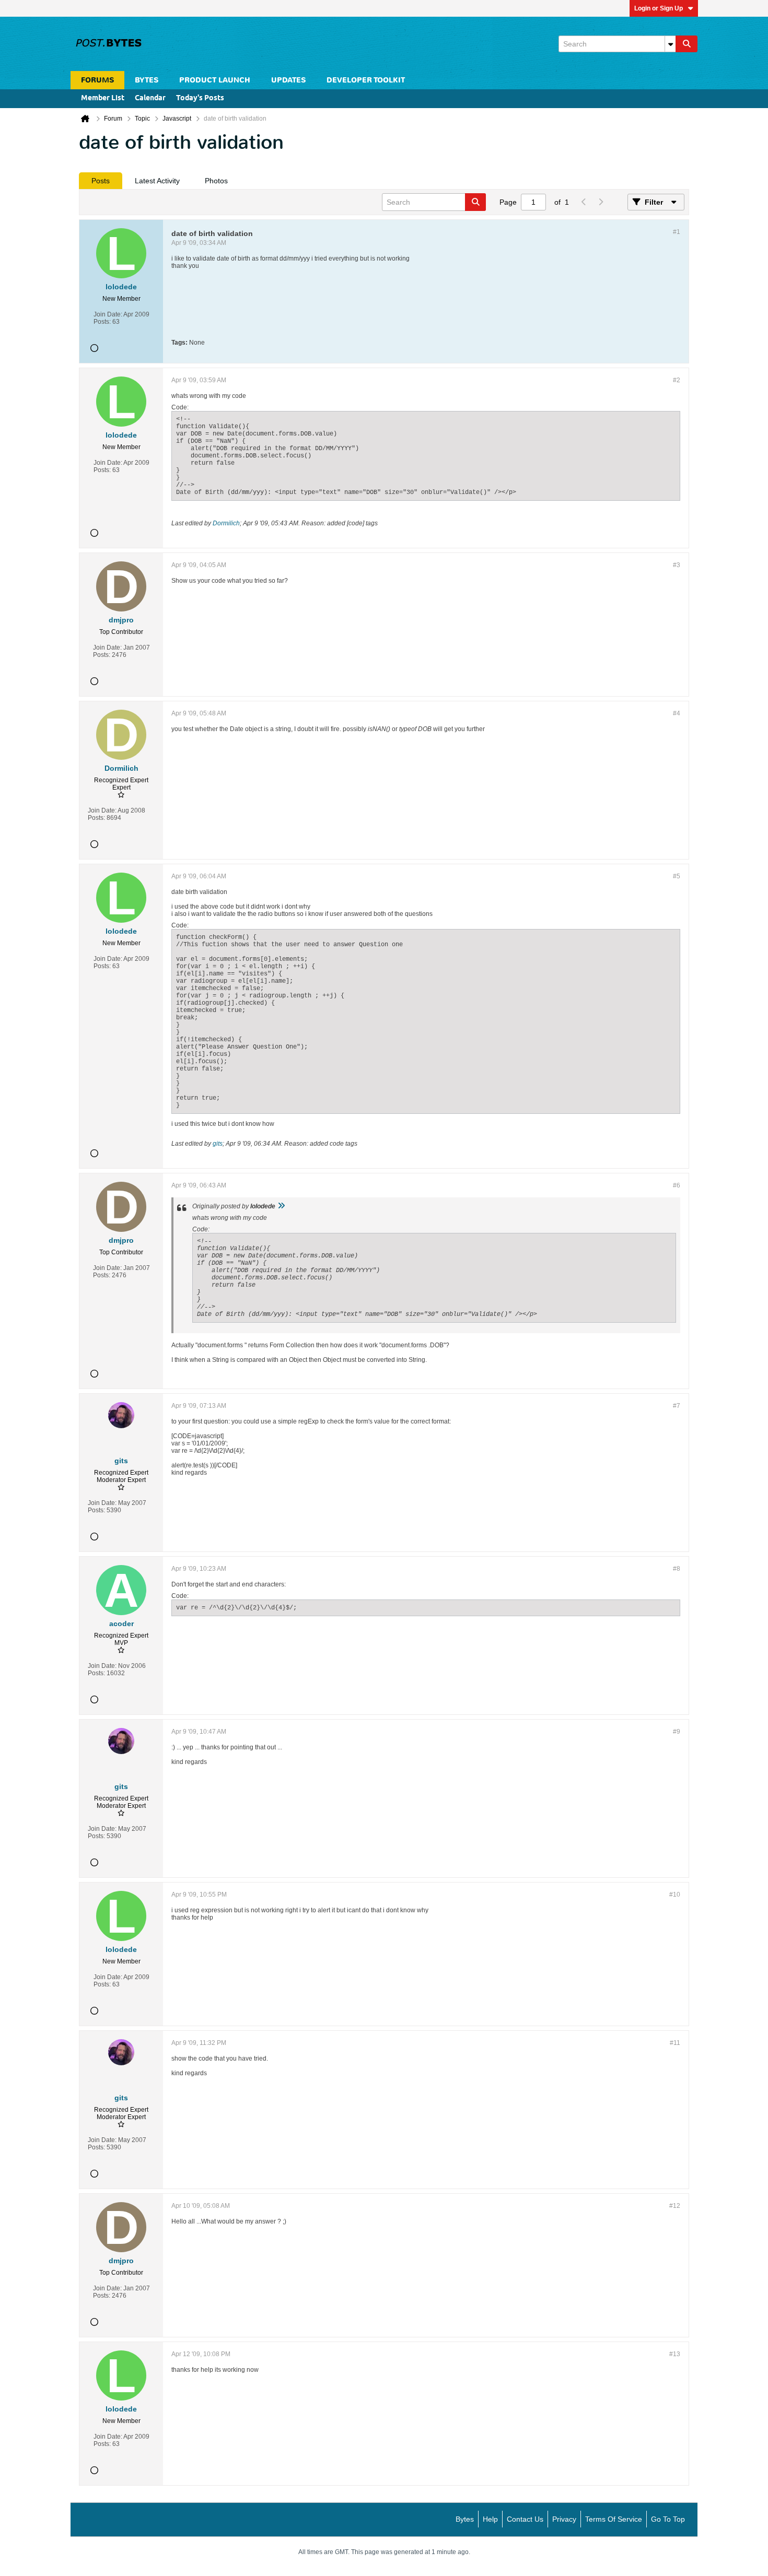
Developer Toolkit (366, 80)
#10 (675, 1895)
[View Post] (281, 1206)
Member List (103, 98)
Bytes (465, 2519)
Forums (97, 80)
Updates (288, 80)
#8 (677, 1569)
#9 (677, 1732)
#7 (677, 1406)
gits (218, 1144)
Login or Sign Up (659, 8)
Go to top (668, 2519)
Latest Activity (157, 181)
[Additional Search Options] (670, 44)
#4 (677, 713)
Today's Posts (200, 98)
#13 (675, 2354)
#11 (675, 2043)
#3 (677, 565)
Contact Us (525, 2519)
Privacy (564, 2519)
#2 (677, 380)
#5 (677, 876)
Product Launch (215, 80)
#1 (677, 232)
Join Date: (108, 314)
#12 (675, 2206)
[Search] (686, 44)
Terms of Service (614, 2519)
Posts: (102, 322)
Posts (101, 181)
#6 (677, 1185)
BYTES (147, 80)
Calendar (150, 98)
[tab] (101, 181)
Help (490, 2519)
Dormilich (226, 523)
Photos (216, 181)
